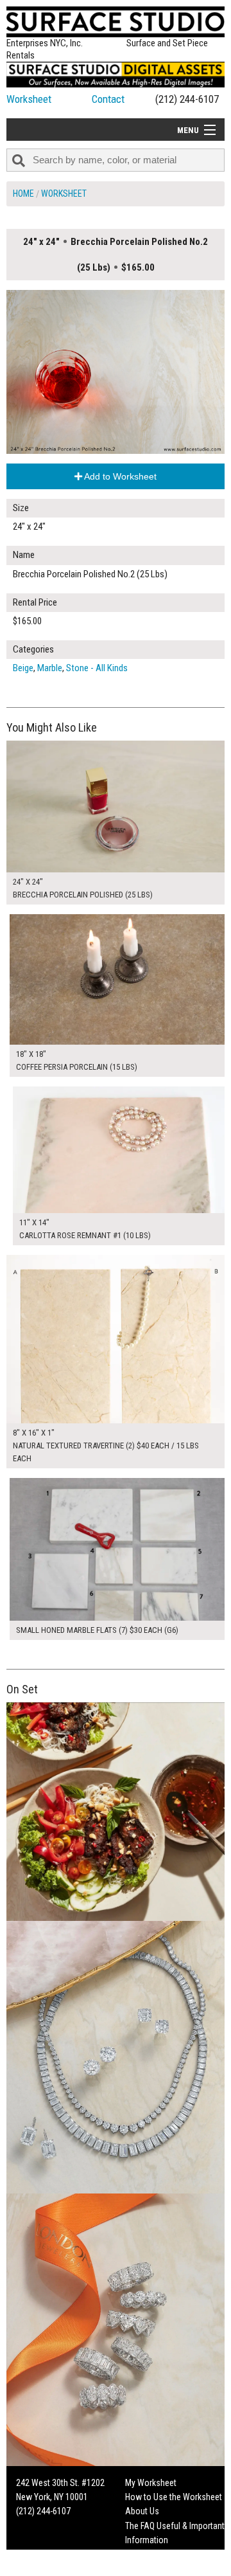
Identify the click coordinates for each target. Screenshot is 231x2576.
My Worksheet (151, 2483)
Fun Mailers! (147, 2555)
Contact (108, 99)
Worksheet (29, 99)
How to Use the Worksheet (174, 2497)
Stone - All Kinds (97, 668)
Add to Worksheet (119, 476)
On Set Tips (146, 2569)
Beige (23, 668)
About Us (142, 2511)
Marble (50, 668)
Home (23, 194)
